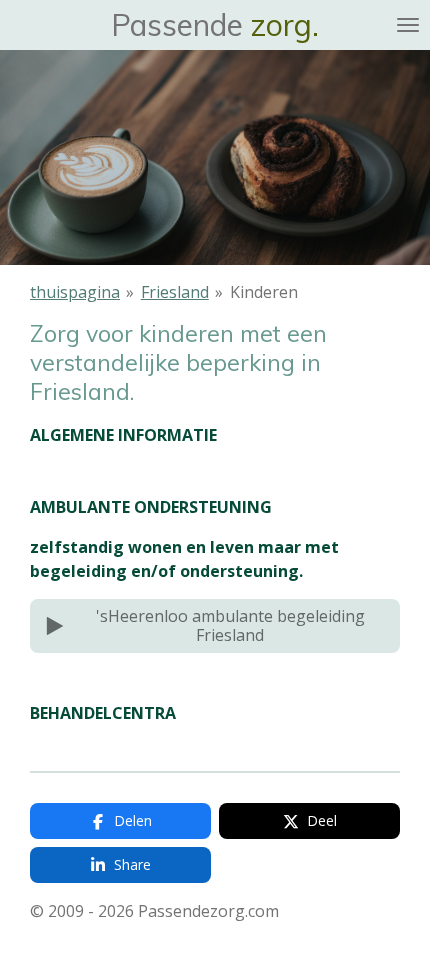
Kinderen (264, 292)
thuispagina (75, 292)
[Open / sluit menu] (408, 25)
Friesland (175, 292)
